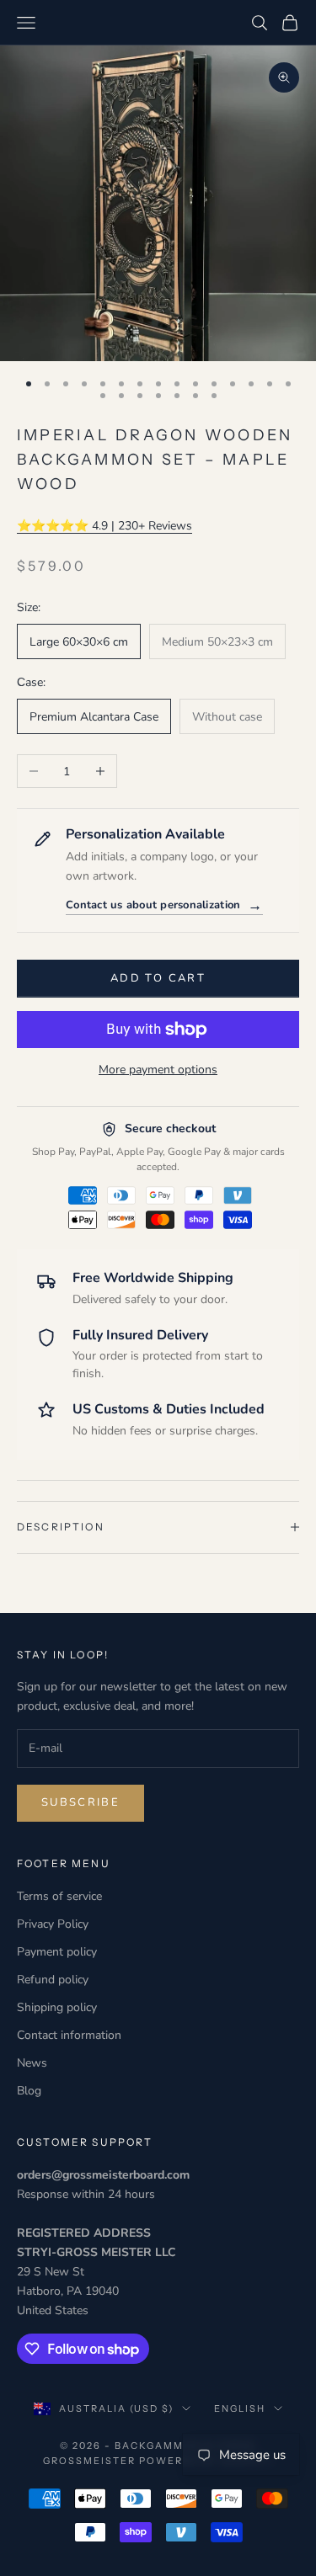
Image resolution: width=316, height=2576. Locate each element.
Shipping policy (57, 2007)
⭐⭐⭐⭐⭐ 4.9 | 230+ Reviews (104, 526)
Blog (29, 2091)
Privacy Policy (53, 1924)
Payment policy (57, 1952)
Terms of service (59, 1896)
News (32, 2063)
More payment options (158, 1070)
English (240, 2408)
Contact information (69, 2035)
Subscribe (80, 1802)
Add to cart (158, 978)
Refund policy (53, 1980)
